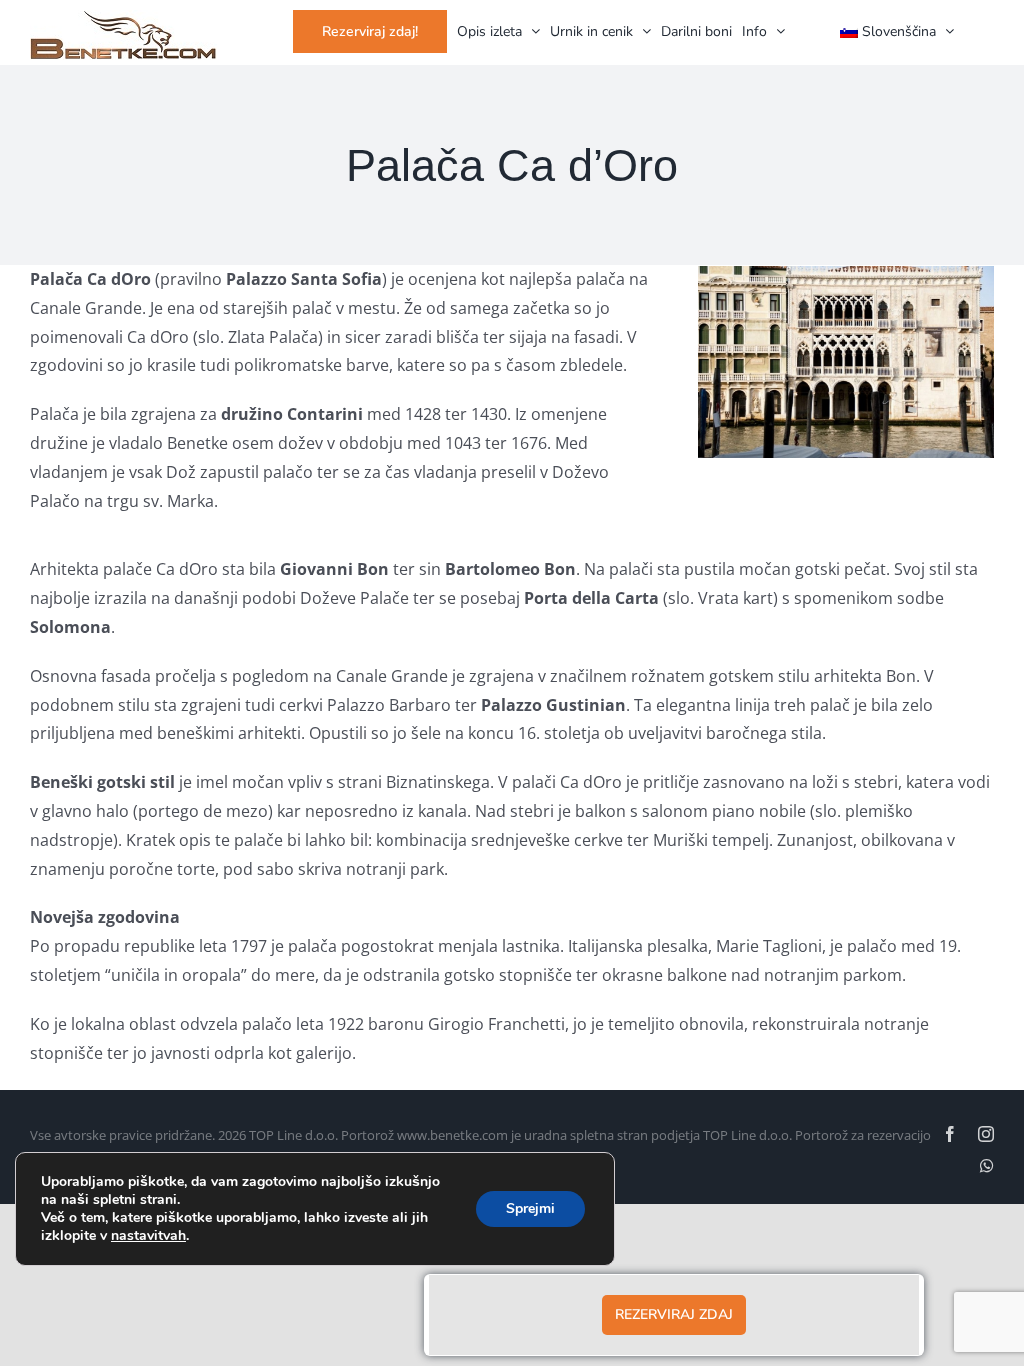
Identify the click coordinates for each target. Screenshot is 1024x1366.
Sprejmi (530, 1208)
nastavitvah (148, 1236)
